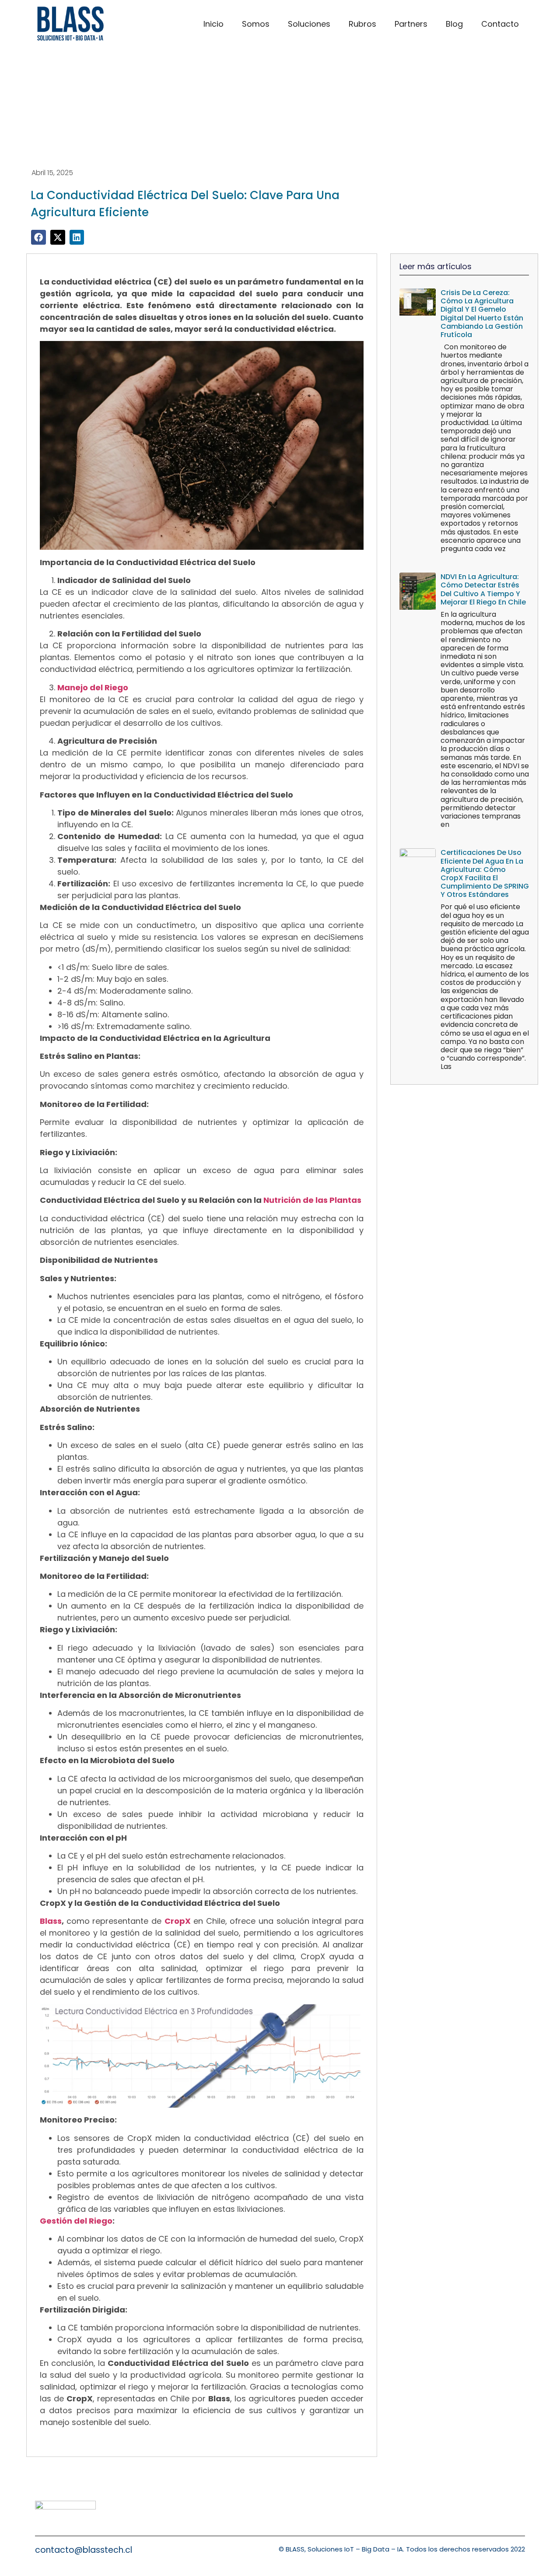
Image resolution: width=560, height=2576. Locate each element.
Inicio (213, 24)
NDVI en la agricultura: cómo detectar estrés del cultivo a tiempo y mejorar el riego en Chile (483, 589)
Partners (411, 24)
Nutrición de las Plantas (312, 1200)
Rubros (362, 24)
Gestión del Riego (76, 2221)
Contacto (500, 24)
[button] (38, 237)
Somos (256, 24)
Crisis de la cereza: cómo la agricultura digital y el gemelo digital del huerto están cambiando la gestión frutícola (482, 314)
